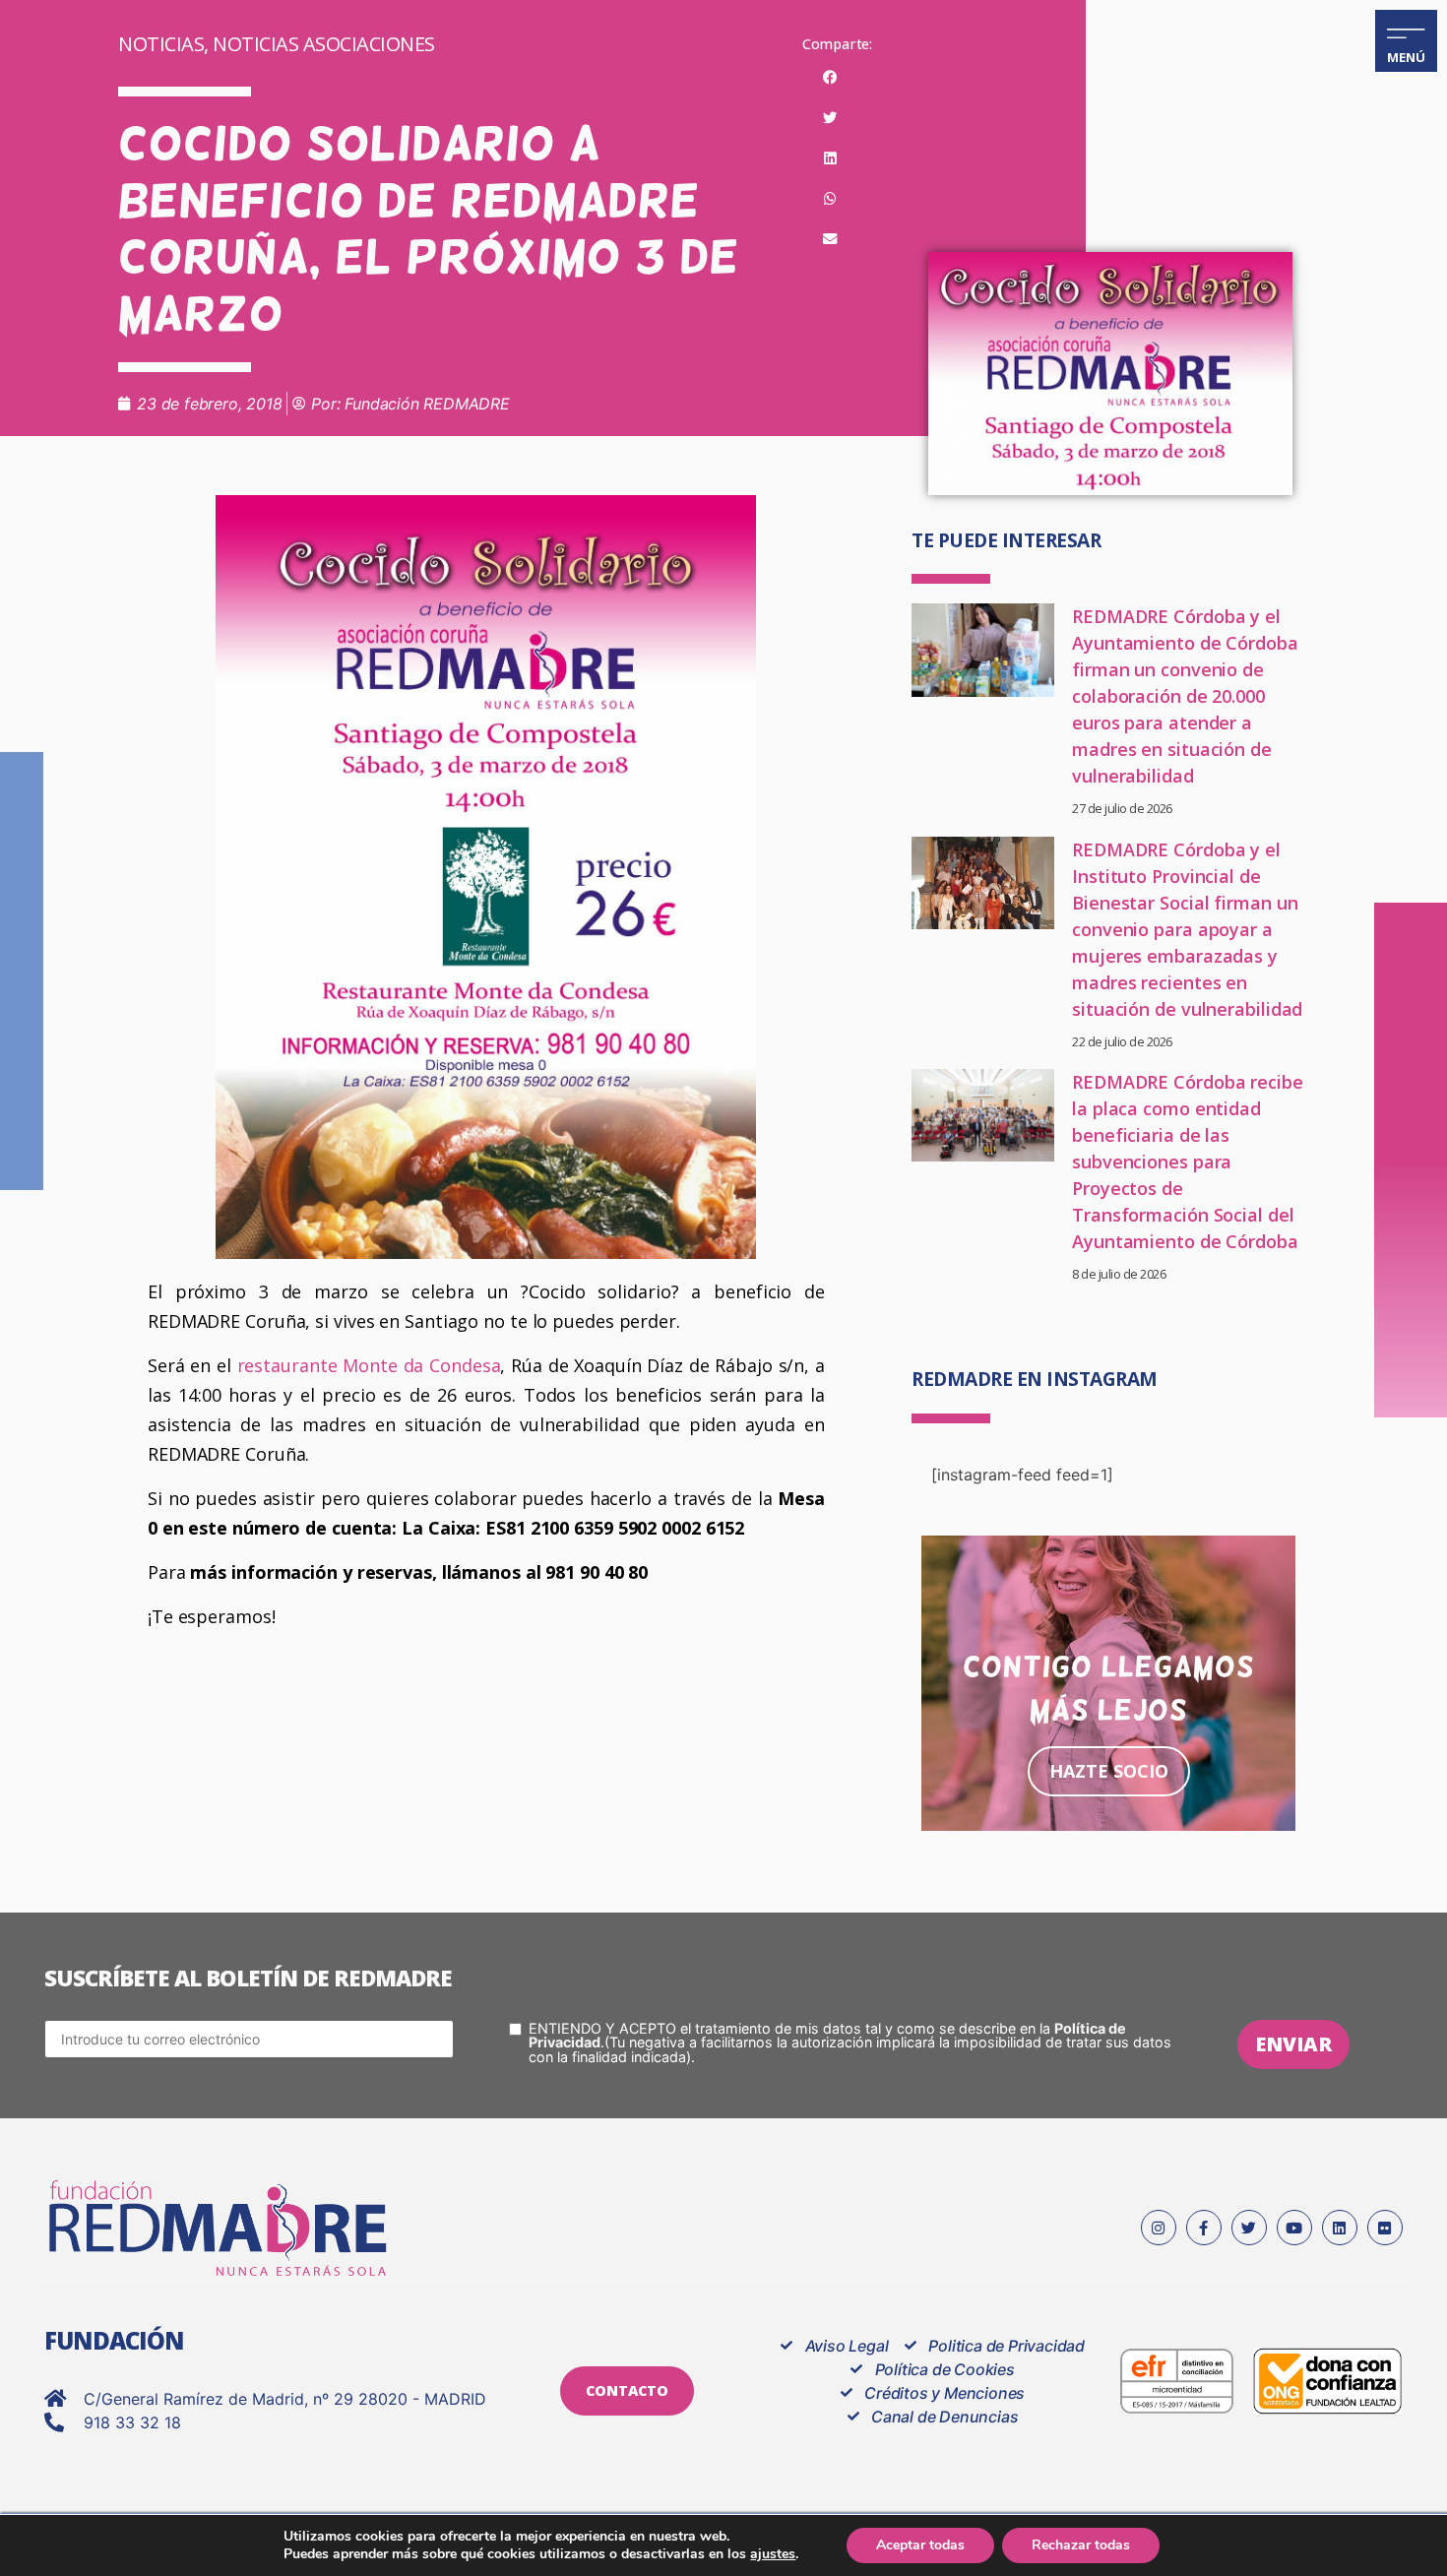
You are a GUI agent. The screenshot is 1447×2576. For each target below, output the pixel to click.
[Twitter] (1249, 2228)
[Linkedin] (1340, 2228)
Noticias (161, 44)
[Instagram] (1159, 2228)
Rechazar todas (1081, 2545)
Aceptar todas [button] (920, 2545)
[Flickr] (1385, 2228)
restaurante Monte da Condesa (366, 1365)
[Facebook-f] (1204, 2228)
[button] (830, 78)
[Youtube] (1294, 2228)
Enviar (1293, 2044)
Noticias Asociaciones (324, 44)
